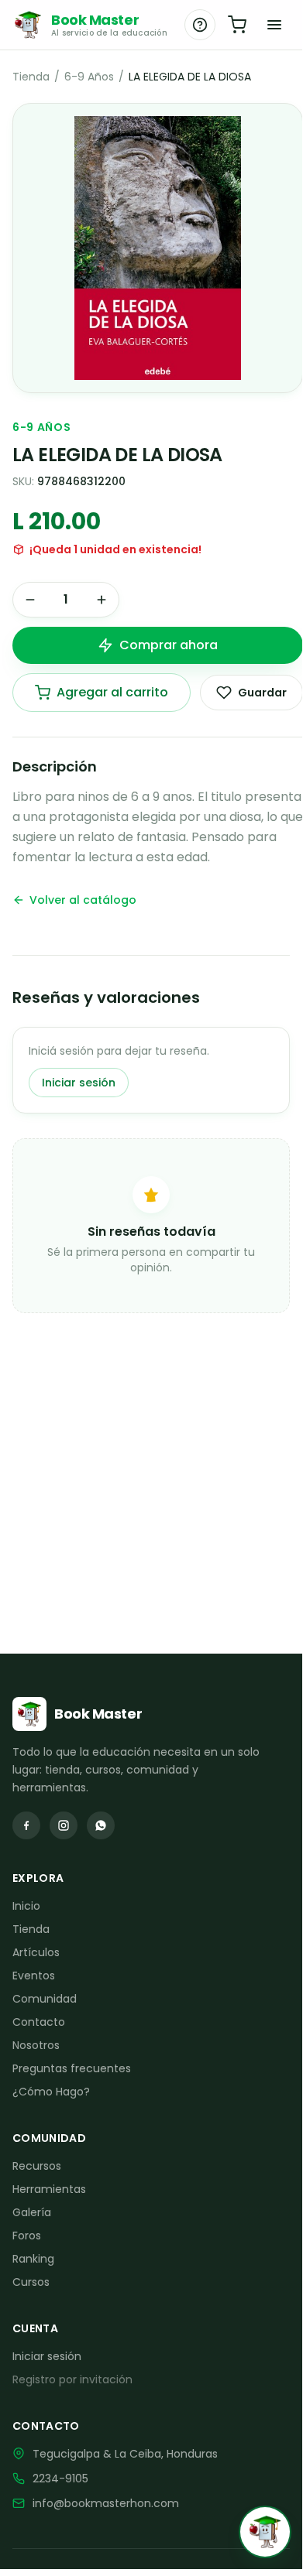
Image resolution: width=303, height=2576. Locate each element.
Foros (27, 2236)
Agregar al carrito (112, 692)
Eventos (34, 1976)
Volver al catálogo (83, 900)
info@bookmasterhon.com (106, 2503)
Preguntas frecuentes (72, 2068)
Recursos (37, 2166)
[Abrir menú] (274, 25)
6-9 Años (89, 77)
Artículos (36, 1952)
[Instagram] (64, 1825)
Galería (32, 2212)
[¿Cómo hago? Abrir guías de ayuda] (200, 25)
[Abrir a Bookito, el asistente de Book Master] (265, 2532)
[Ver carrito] (237, 25)
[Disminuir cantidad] (30, 600)
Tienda (31, 77)
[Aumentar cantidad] (102, 600)
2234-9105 (60, 2479)
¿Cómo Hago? (51, 2092)
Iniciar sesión (79, 1083)
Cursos (31, 2282)
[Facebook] (26, 1825)
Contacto (39, 2022)
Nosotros (36, 2045)
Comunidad (45, 1999)
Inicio (26, 1906)
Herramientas (49, 2189)
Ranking (33, 2259)
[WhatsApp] (101, 1825)
